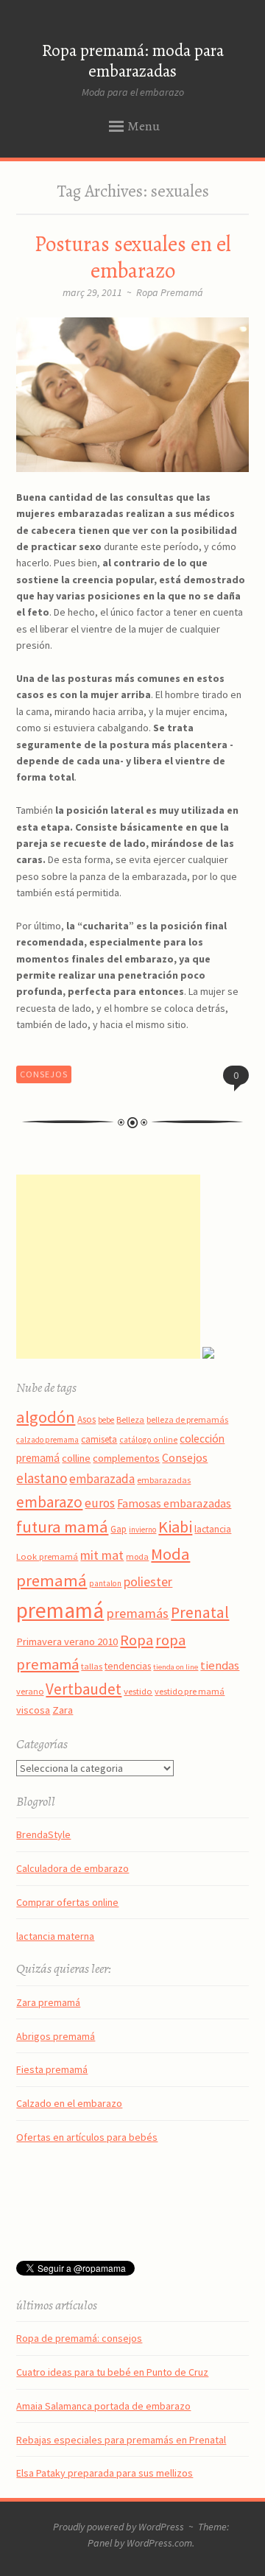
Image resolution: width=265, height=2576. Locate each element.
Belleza (130, 1419)
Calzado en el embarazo (69, 2103)
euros (100, 1503)
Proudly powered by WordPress (119, 2527)
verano (30, 1691)
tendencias (128, 1666)
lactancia (213, 1529)
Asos (86, 1419)
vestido (138, 1691)
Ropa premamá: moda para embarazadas (133, 61)
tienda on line (176, 1667)
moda (137, 1556)
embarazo (49, 1502)
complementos (126, 1458)
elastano (42, 1478)
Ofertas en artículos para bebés (87, 2137)
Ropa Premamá (170, 292)
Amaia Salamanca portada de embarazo (103, 2406)
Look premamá (47, 1556)
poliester (148, 1582)
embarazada (102, 1479)
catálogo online (148, 1440)
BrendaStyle (43, 1834)
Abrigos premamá (56, 2036)
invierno (142, 1530)
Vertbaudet (84, 1689)
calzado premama (47, 1440)
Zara (63, 1710)
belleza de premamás (187, 1419)
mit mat (102, 1555)
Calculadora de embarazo (73, 1868)
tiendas (220, 1665)
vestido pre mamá (190, 1691)
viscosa (33, 1710)
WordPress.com (159, 2543)
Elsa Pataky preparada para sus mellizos (105, 2473)
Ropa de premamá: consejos (79, 2338)
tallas (92, 1666)
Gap (119, 1529)
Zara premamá (48, 2002)
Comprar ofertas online (67, 1902)
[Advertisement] (108, 1267)
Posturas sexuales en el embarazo (133, 257)
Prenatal (200, 1612)
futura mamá (62, 1527)
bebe (106, 1420)
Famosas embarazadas (174, 1503)
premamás (137, 1613)
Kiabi (175, 1527)
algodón (46, 1417)
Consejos (44, 1074)
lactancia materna (55, 1936)
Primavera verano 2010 (67, 1641)
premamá (60, 1610)
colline (76, 1458)
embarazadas (164, 1480)
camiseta (99, 1439)
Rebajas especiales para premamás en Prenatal (121, 2440)
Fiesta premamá (52, 2069)
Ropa (137, 1640)
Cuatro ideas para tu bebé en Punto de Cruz (112, 2372)
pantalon (105, 1583)
